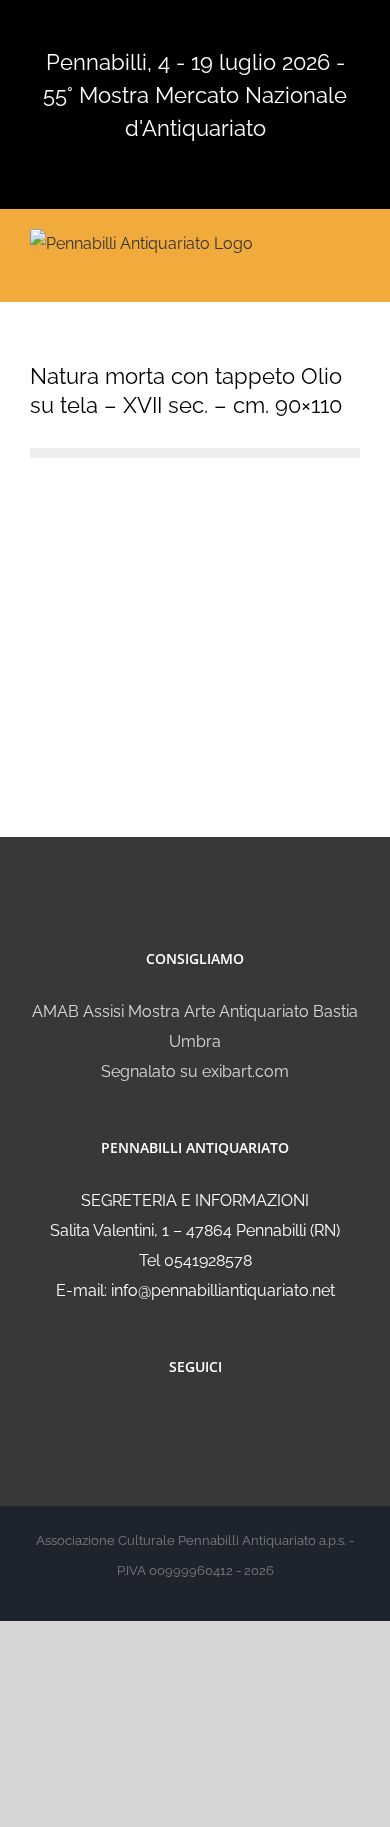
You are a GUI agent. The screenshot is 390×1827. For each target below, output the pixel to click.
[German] (203, 27)
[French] (177, 27)
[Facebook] (182, 1420)
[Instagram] (209, 1420)
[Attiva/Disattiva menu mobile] (352, 241)
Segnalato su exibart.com (195, 1071)
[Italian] (125, 27)
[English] (151, 27)
